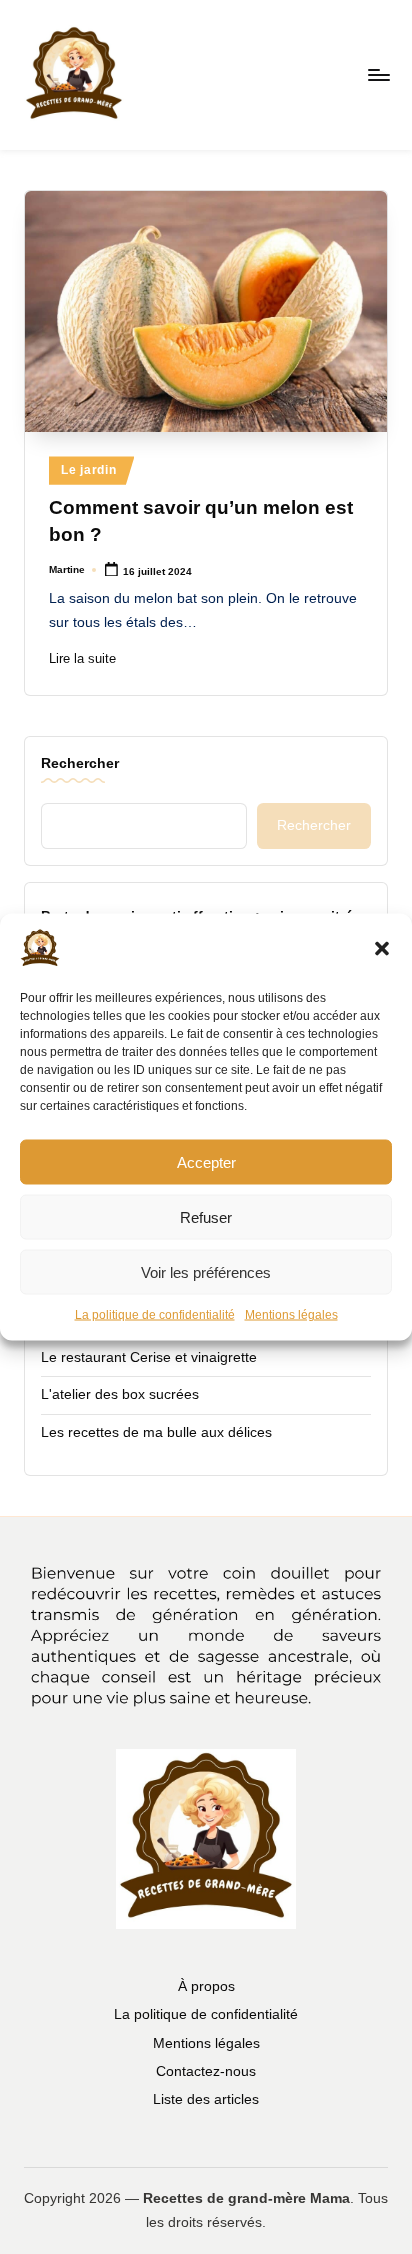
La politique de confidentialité (155, 1315)
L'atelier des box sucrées (120, 1394)
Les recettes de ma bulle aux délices (156, 1432)
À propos (206, 1986)
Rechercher (80, 763)
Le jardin (88, 470)
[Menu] (378, 74)
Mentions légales (291, 1315)
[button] (382, 949)
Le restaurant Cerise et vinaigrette (149, 1357)
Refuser (206, 1216)
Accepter (206, 1161)
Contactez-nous (206, 2071)
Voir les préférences (206, 1271)
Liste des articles (206, 2099)
